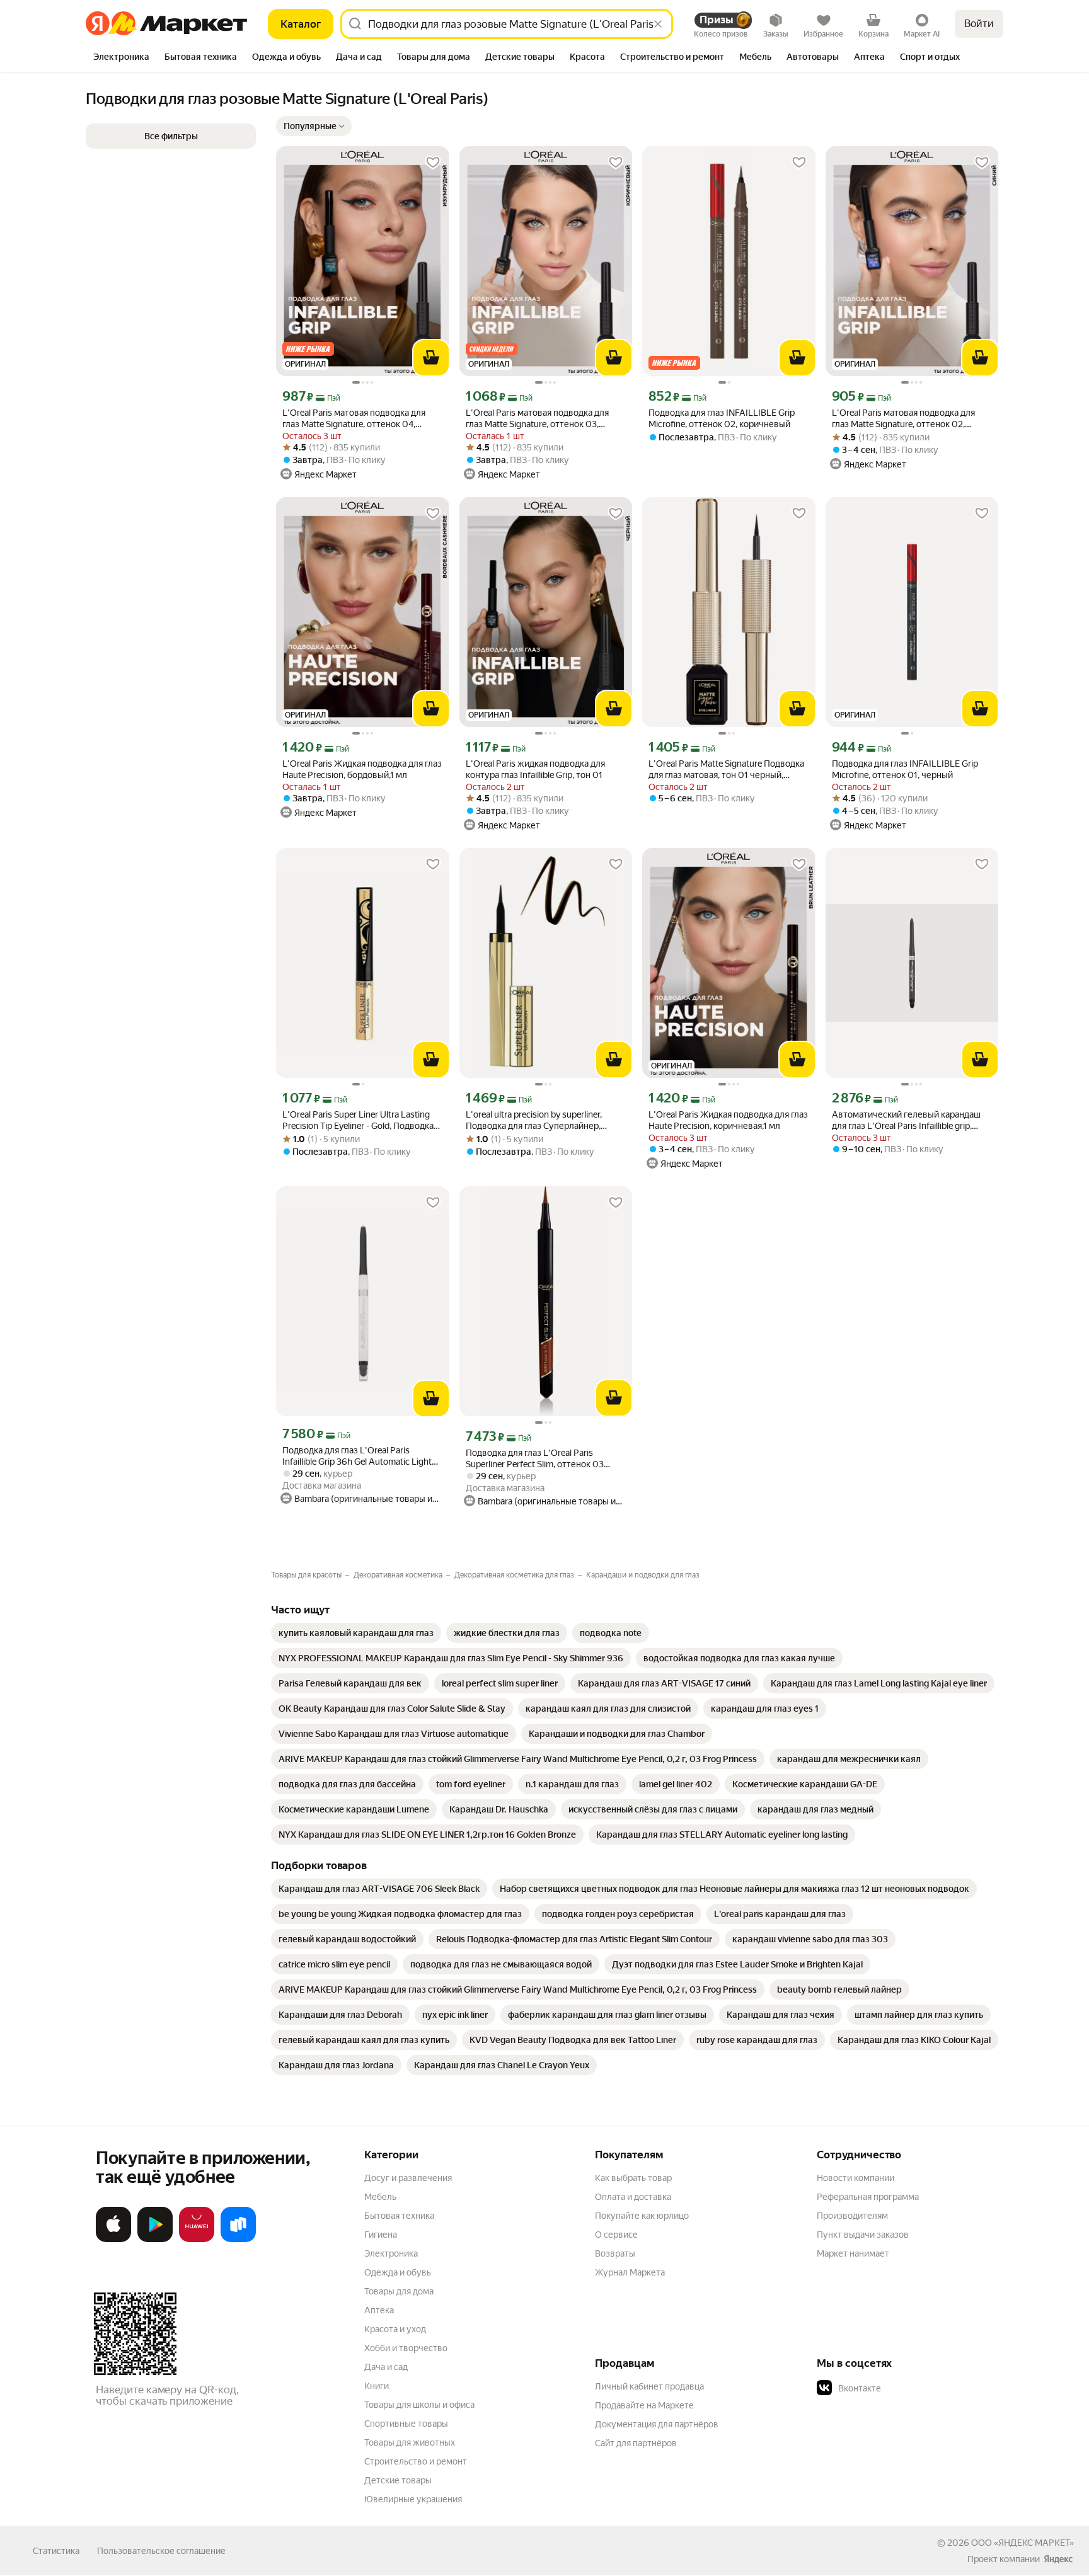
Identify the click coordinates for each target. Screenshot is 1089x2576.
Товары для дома (399, 2291)
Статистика (56, 2551)
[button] (171, 136)
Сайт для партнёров (636, 2443)
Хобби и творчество (406, 2348)
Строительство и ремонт (416, 2461)
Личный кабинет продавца (649, 2386)
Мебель (380, 2197)
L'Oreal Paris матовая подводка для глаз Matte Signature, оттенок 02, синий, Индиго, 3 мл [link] (903, 419)
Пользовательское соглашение (161, 2551)
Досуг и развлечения (408, 2178)
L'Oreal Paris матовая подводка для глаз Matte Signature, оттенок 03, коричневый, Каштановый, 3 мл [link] (537, 419)
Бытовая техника (399, 2216)
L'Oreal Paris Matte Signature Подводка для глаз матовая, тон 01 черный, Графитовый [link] (726, 770)
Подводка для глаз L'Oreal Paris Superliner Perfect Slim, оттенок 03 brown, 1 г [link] (535, 1459)
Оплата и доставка (633, 2197)
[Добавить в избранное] (433, 163)
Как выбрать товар (633, 2178)
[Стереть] (658, 24)
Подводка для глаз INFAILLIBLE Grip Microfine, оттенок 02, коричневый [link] (722, 418)
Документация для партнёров (657, 2424)
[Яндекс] (1058, 2559)
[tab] (121, 58)
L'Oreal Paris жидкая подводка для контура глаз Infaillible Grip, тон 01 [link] (535, 769)
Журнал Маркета (630, 2272)
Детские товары (398, 2480)
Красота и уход (395, 2329)
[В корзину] (431, 358)
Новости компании (856, 2178)
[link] (356, 1633)
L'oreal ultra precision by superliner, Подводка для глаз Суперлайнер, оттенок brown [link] (534, 1120)
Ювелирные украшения (413, 2499)
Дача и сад (386, 2367)
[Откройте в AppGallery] (197, 2240)
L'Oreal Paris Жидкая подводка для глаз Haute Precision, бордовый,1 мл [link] (362, 769)
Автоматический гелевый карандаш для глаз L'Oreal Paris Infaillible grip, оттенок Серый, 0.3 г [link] (906, 1120)
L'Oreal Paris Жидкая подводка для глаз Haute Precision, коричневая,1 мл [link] (728, 1120)
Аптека (379, 2310)
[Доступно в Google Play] (155, 2240)
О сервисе (616, 2235)
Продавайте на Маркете (644, 2405)
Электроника (391, 2253)
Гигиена (381, 2235)
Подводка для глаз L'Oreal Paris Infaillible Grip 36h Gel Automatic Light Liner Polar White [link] (357, 1456)
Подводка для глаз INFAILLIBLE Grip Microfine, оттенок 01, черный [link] (905, 769)
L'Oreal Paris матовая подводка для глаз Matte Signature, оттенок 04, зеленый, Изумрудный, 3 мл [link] (354, 419)
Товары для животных (410, 2442)
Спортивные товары (406, 2424)
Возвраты (615, 2253)
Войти (979, 24)
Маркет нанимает (853, 2253)
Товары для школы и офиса (419, 2405)
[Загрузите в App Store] (113, 2240)
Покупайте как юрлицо (642, 2216)
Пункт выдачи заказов (863, 2235)
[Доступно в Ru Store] (238, 2240)
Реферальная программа (868, 2197)
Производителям (852, 2216)
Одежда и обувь (398, 2272)
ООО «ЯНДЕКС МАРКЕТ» (1023, 2543)
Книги (377, 2386)
